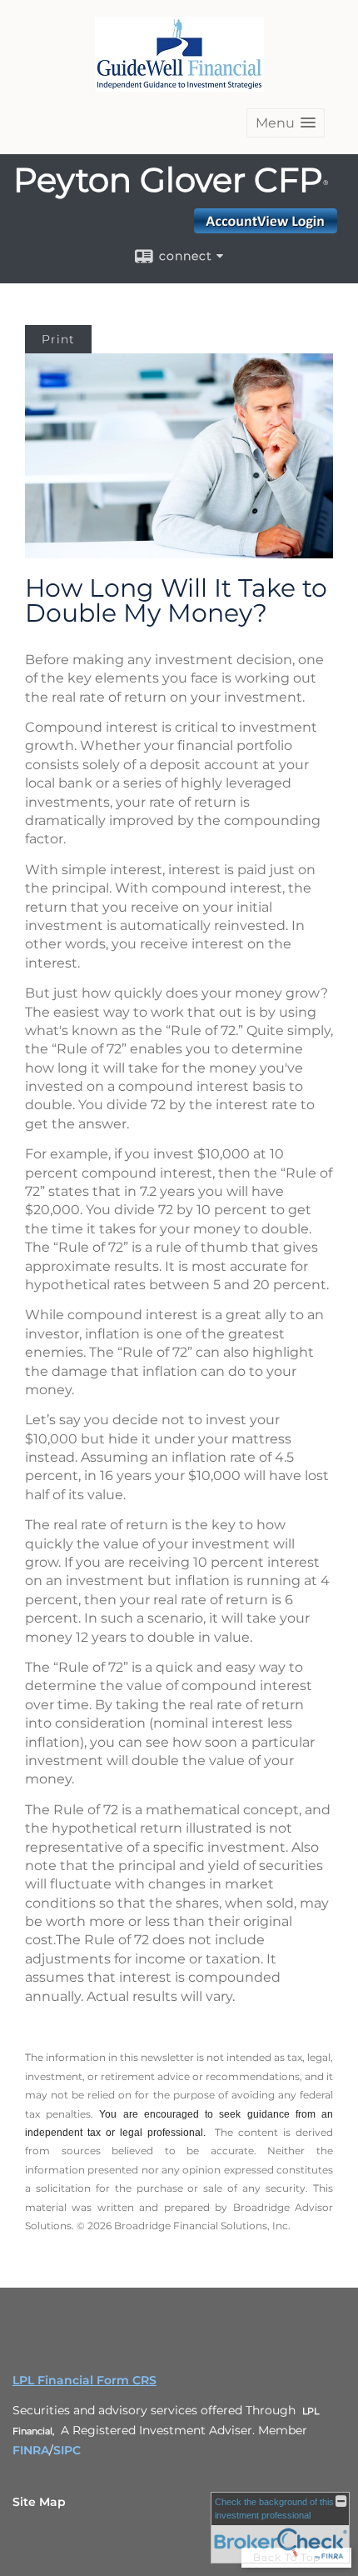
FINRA (31, 2450)
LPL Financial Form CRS (85, 2380)
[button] (286, 123)
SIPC (67, 2450)
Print (58, 339)
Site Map (39, 2502)
